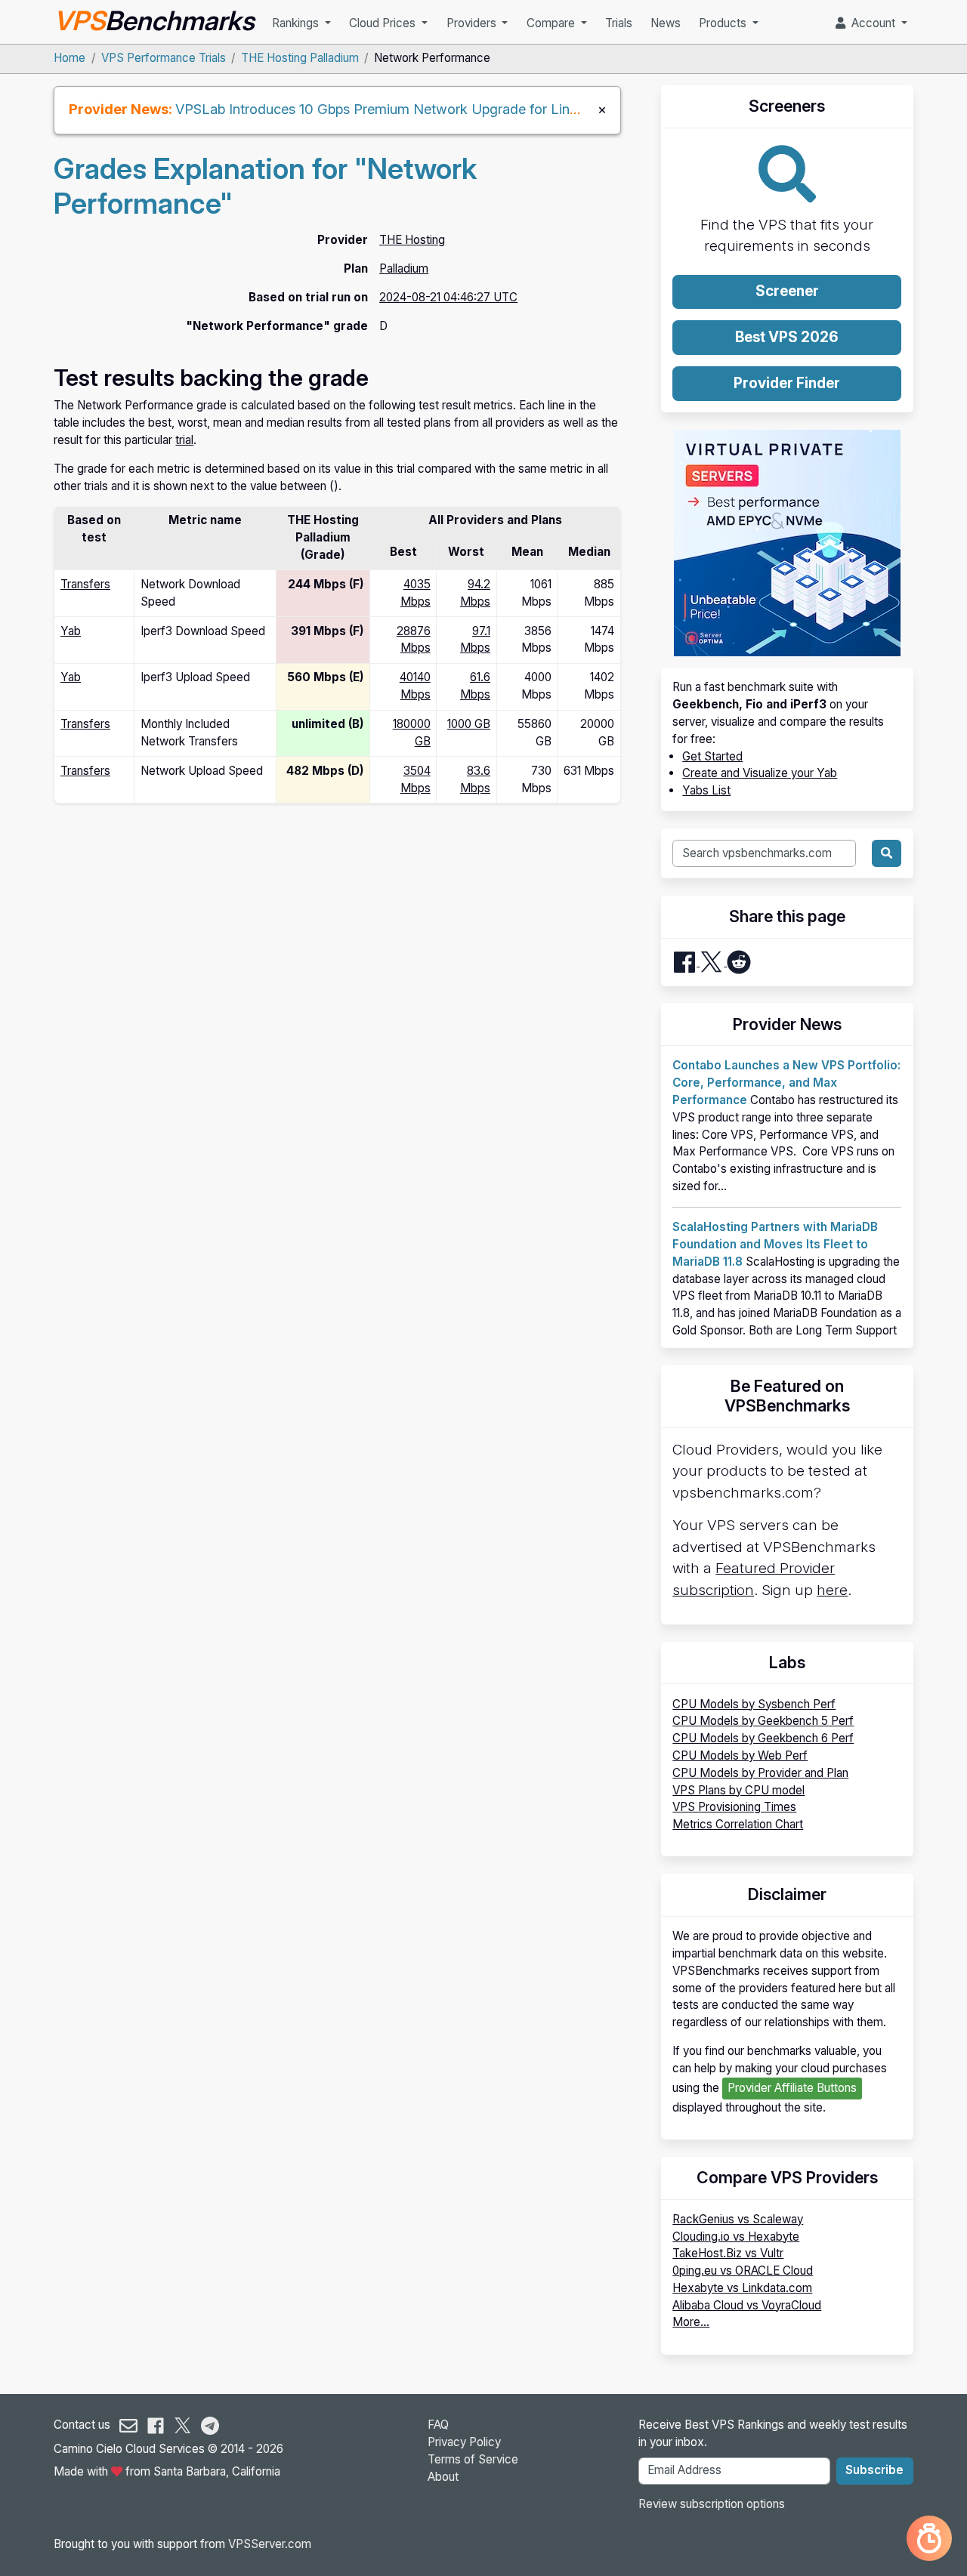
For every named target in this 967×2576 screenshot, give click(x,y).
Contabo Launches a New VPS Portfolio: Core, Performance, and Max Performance (786, 1083)
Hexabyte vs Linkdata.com (742, 2288)
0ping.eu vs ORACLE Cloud (743, 2271)
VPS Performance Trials (164, 58)
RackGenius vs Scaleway (738, 2219)
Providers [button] (473, 23)
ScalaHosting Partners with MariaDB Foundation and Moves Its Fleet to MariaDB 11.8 (775, 1244)
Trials (619, 23)
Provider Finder (787, 383)
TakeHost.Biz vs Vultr (728, 2253)
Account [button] (872, 23)
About (443, 2477)
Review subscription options (712, 2504)
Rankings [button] (297, 23)
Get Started (712, 756)
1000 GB (469, 724)
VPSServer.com (270, 2544)
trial (184, 440)
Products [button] (724, 23)
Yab (71, 631)
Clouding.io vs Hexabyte (736, 2237)
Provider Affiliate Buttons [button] (792, 2088)
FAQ (438, 2425)
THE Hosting (412, 240)
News (666, 23)
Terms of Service (473, 2459)
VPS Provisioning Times (734, 1807)
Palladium (404, 268)
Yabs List (706, 790)
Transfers (85, 584)
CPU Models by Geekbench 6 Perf (763, 1738)
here (832, 1590)
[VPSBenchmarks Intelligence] (929, 2538)
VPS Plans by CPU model (738, 1790)
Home (70, 58)
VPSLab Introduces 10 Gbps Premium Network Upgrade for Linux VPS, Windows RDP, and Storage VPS (501, 109)
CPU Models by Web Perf (740, 1755)
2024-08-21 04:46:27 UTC (448, 297)
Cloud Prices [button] (384, 23)
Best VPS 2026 (787, 337)
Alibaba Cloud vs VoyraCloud (747, 2305)
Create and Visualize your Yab (760, 773)
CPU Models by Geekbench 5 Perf (763, 1721)
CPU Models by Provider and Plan (760, 1773)
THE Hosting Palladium (300, 58)
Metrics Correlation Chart (738, 1824)
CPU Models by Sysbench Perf (754, 1704)
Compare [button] (552, 23)
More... (691, 2322)
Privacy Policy (464, 2442)
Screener (787, 291)
